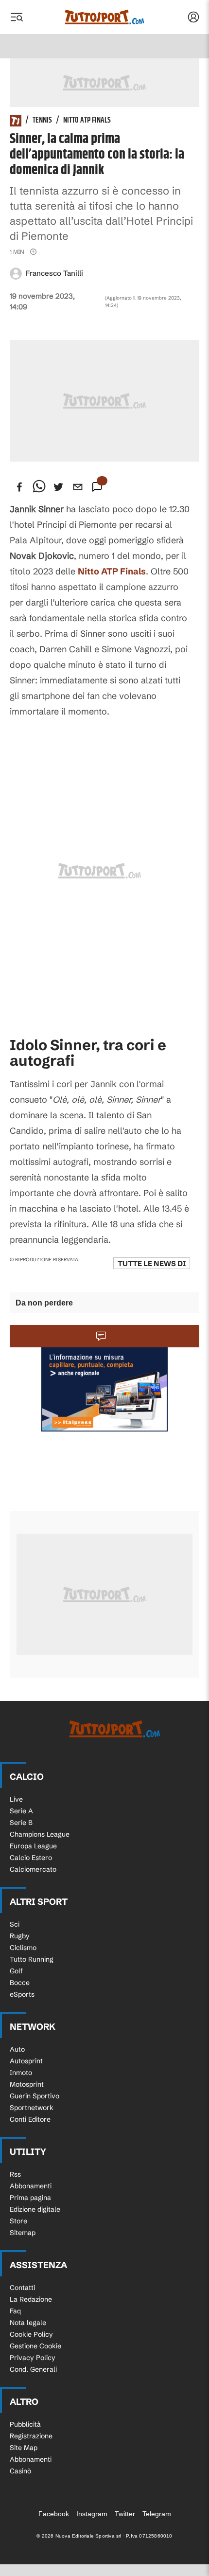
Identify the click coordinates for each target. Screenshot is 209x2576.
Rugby (20, 1936)
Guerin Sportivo (35, 2096)
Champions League (40, 1834)
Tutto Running (32, 1959)
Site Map (24, 2448)
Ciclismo (23, 1948)
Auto (17, 2049)
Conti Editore (30, 2119)
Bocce (20, 1983)
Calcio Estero (31, 1858)
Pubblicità (25, 2424)
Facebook (54, 2514)
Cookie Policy (31, 2334)
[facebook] (19, 487)
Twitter (125, 2514)
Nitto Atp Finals (87, 121)
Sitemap (23, 2233)
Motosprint (27, 2084)
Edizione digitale (35, 2209)
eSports (22, 1994)
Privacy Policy (33, 2358)
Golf (16, 1971)
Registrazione (31, 2436)
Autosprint (26, 2061)
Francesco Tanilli (54, 273)
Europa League (33, 1846)
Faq (15, 2311)
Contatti (22, 2288)
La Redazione (31, 2299)
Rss (15, 2174)
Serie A (21, 1811)
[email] (78, 487)
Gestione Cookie (35, 2346)
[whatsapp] (39, 487)
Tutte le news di (152, 1263)
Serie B (21, 1823)
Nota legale (28, 2323)
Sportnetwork (32, 2108)
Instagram (92, 2514)
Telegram (157, 2514)
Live (16, 1799)
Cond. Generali (33, 2369)
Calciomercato (33, 1869)
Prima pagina (30, 2198)
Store (18, 2221)
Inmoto (21, 2073)
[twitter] (58, 487)
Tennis (42, 121)
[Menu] (17, 17)
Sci (15, 1924)
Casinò (20, 2471)
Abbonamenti (31, 2186)
